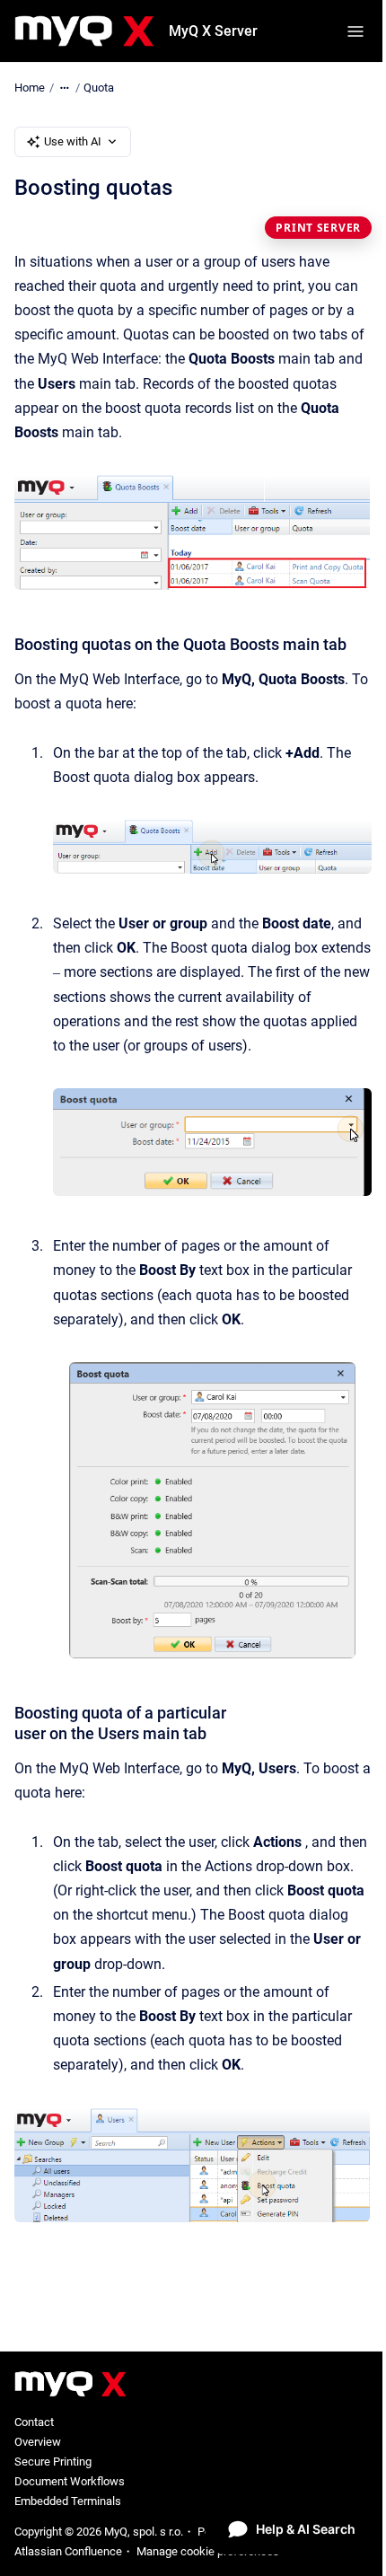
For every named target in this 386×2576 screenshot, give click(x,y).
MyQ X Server (213, 31)
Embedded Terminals (68, 2501)
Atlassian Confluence (68, 2551)
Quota (99, 88)
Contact (34, 2422)
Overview (38, 2442)
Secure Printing (53, 2462)
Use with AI (73, 141)
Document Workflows (70, 2481)
